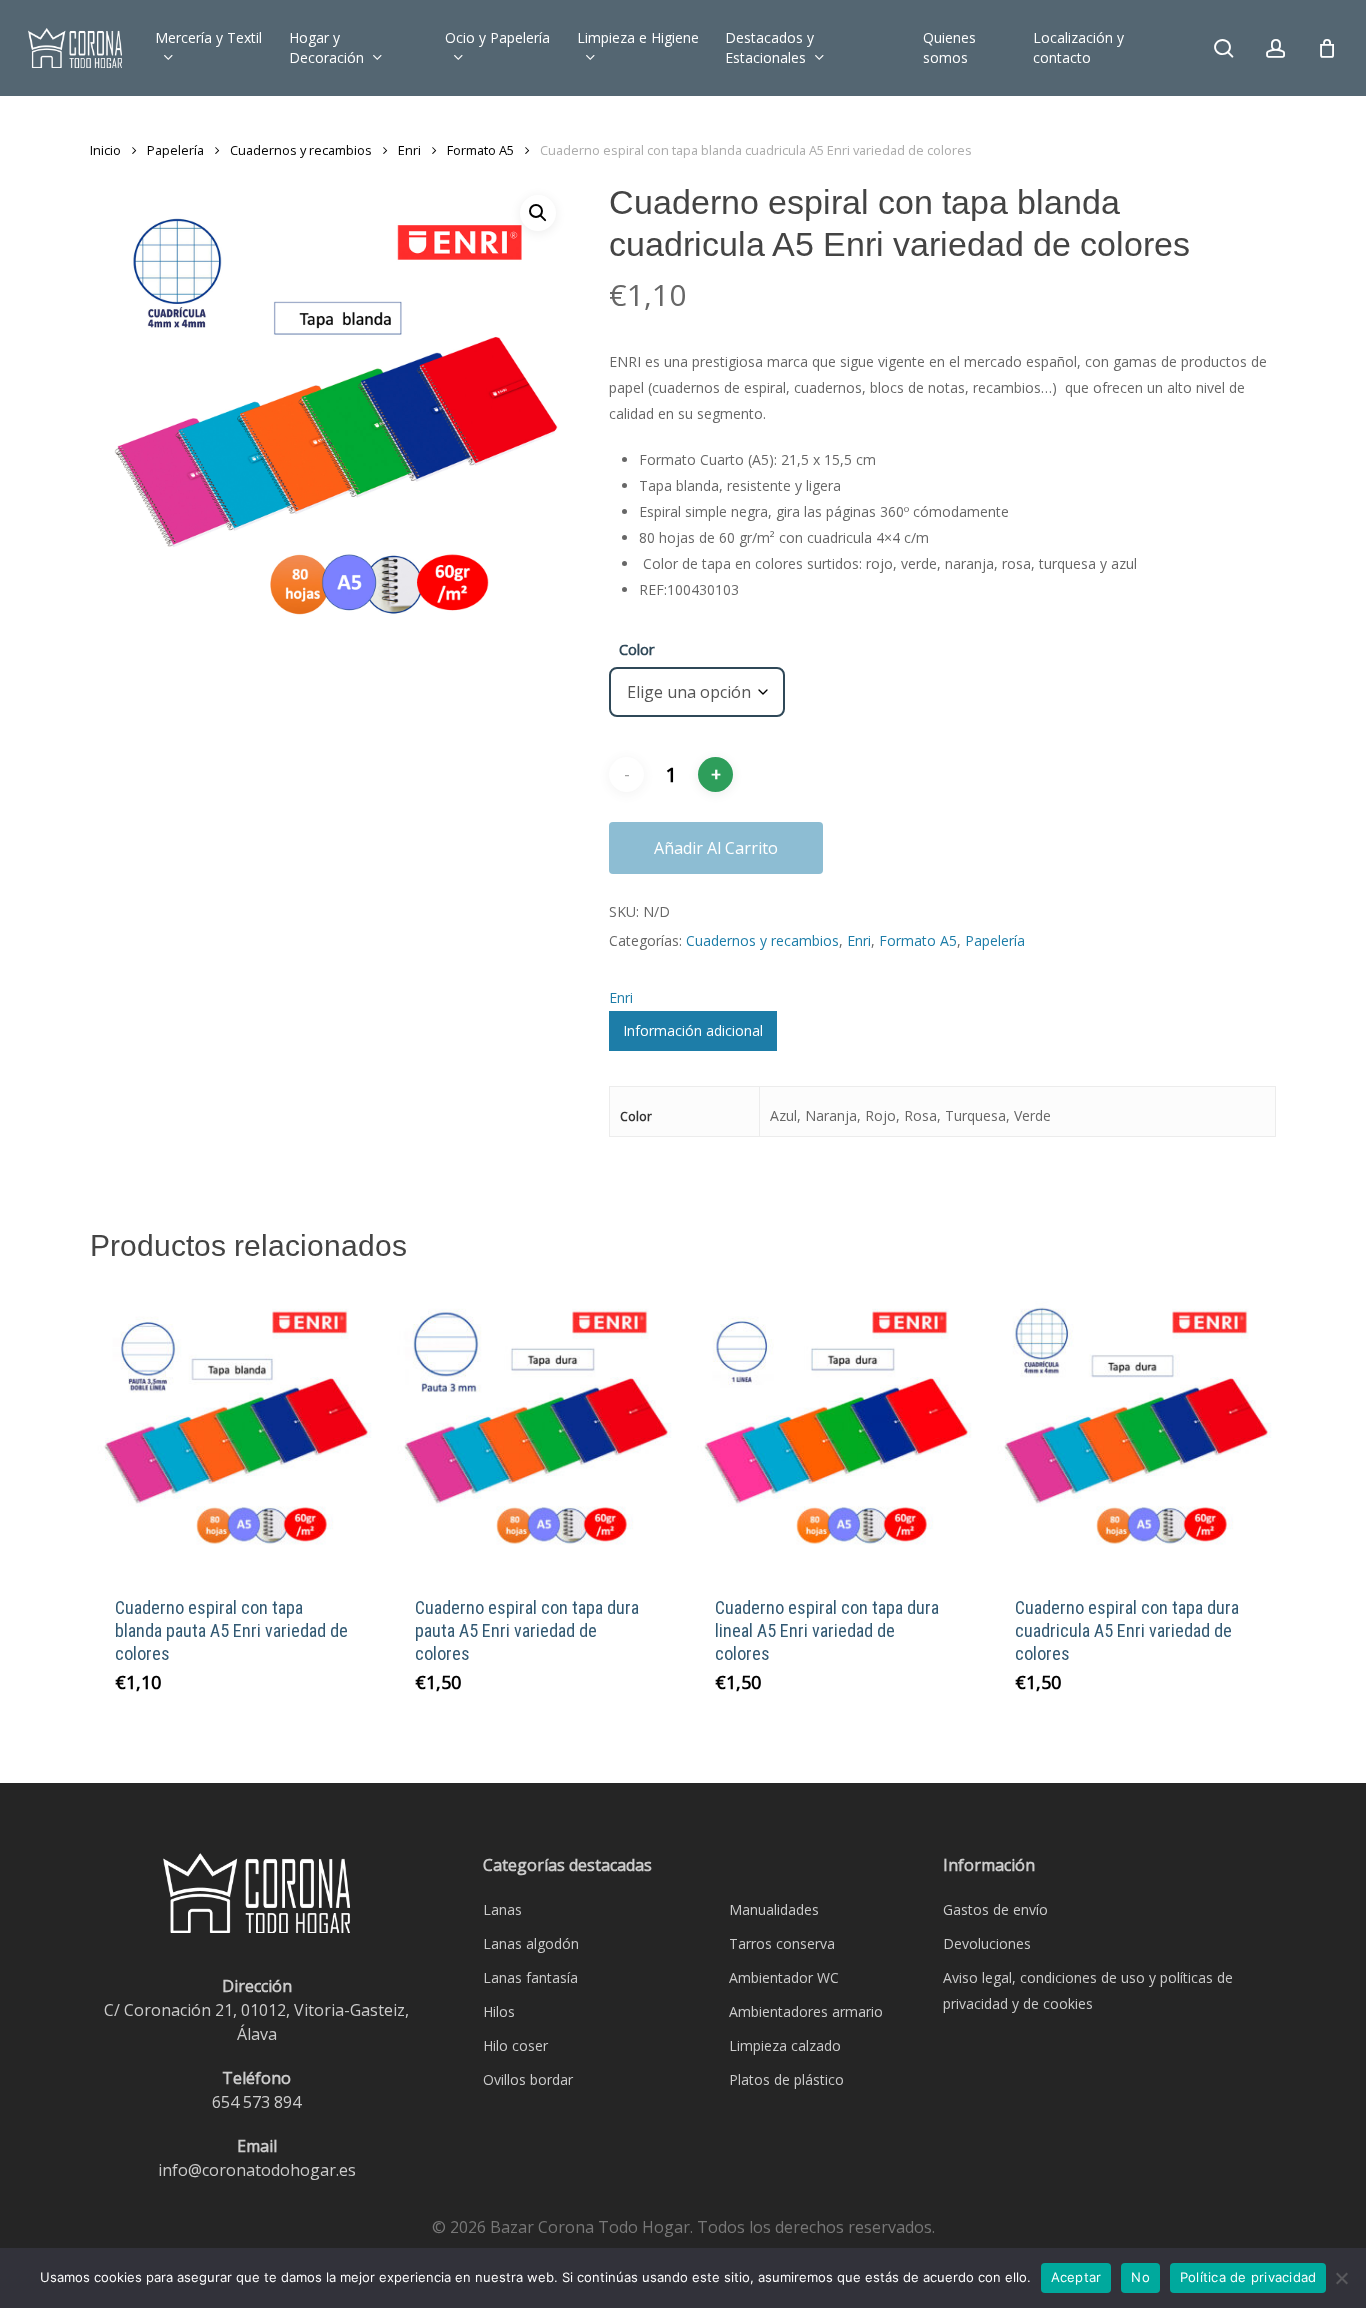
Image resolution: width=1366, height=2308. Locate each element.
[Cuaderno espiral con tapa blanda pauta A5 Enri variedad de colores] (232, 1428)
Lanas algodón (531, 1943)
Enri (409, 150)
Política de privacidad (1248, 2277)
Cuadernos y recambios (301, 150)
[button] (538, 213)
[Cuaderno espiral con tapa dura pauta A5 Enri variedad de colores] (532, 1428)
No (1140, 2277)
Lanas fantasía (530, 1977)
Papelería (175, 150)
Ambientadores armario (806, 2011)
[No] (1341, 2278)
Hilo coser (515, 2045)
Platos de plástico (786, 2079)
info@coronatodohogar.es (257, 2170)
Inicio (105, 150)
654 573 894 (256, 2102)
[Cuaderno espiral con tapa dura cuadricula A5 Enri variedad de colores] (1132, 1428)
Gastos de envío (995, 1909)
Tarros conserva (782, 1943)
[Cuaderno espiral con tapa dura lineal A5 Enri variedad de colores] (832, 1428)
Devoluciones (987, 1943)
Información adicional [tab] (693, 1030)
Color (637, 649)
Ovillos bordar (528, 2079)
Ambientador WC (784, 1977)
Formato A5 (480, 150)
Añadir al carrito (716, 848)
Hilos (499, 2011)
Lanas (502, 1909)
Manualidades (774, 1909)
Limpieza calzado (785, 2045)
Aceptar (1076, 2277)
